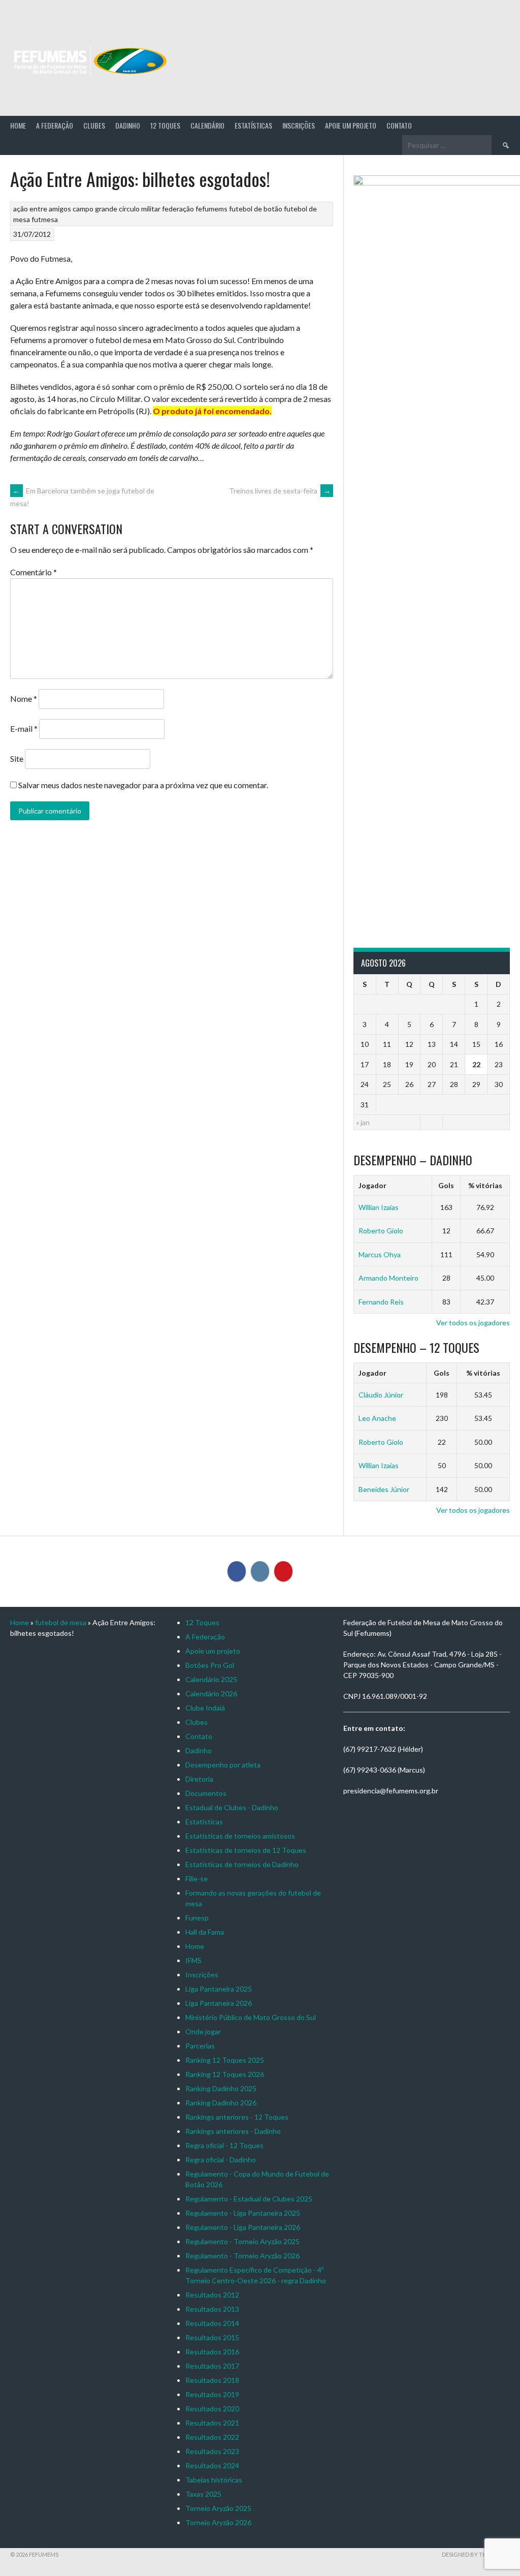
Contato (399, 125)
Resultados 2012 (212, 2295)
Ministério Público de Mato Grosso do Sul (251, 2017)
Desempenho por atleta (223, 1765)
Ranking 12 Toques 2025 (225, 2060)
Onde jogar (203, 2031)
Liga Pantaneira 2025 (219, 1989)
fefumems (212, 209)
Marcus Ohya (380, 1254)
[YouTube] (283, 1571)
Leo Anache (377, 1418)
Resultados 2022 (212, 2437)
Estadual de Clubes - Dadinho (232, 1807)
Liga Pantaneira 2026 (219, 2003)
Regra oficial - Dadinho (221, 2160)
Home (18, 125)
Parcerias (200, 2046)
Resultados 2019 (212, 2394)
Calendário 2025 (211, 1679)
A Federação (55, 125)
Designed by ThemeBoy (476, 2554)
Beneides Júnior (384, 1489)
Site (17, 758)
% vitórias (485, 1185)
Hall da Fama (205, 1932)
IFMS (193, 1960)
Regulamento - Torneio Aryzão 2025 (242, 2241)
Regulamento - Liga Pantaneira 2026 (243, 2227)
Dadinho (128, 125)
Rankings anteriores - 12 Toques (237, 2117)
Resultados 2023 (212, 2451)
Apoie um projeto (351, 125)
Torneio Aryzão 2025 (218, 2508)
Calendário (207, 125)
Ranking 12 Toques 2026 (225, 2074)
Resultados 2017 (212, 2366)
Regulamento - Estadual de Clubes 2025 (249, 2199)
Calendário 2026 (211, 1694)
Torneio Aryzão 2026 (218, 2522)
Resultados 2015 (212, 2337)
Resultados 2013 (212, 2309)
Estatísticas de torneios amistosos (240, 1836)
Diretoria (199, 1779)
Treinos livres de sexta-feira (280, 491)
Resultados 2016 (212, 2352)
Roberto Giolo (381, 1231)
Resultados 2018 (212, 2380)
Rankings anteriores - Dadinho (233, 2131)
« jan (363, 1122)
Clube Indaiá (205, 1708)
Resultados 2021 (212, 2423)
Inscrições (299, 125)
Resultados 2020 (212, 2409)
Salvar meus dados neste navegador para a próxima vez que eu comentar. (143, 785)
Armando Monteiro (388, 1278)
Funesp (197, 1918)
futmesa (45, 219)
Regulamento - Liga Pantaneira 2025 (243, 2213)
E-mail (24, 728)
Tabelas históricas (214, 2480)
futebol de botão (256, 209)
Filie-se (197, 1879)
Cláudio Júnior (381, 1395)
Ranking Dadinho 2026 (221, 2103)
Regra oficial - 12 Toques (224, 2145)
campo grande (95, 209)
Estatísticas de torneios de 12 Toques (246, 1850)
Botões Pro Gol (210, 1665)
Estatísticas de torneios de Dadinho (242, 1864)
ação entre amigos (42, 209)
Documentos (206, 1793)
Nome (24, 699)
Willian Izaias (379, 1207)
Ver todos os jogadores (473, 1323)
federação (178, 209)
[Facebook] (237, 1571)
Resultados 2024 (212, 2465)
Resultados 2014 (212, 2323)
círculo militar (140, 209)
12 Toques (165, 125)
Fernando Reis (381, 1302)
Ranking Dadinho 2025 (221, 2088)
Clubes (94, 125)
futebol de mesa (61, 1622)
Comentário (34, 572)
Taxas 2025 (203, 2494)
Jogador (372, 1185)
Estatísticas (253, 125)
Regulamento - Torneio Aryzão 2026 (242, 2256)
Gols (446, 1185)
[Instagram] (260, 1571)
